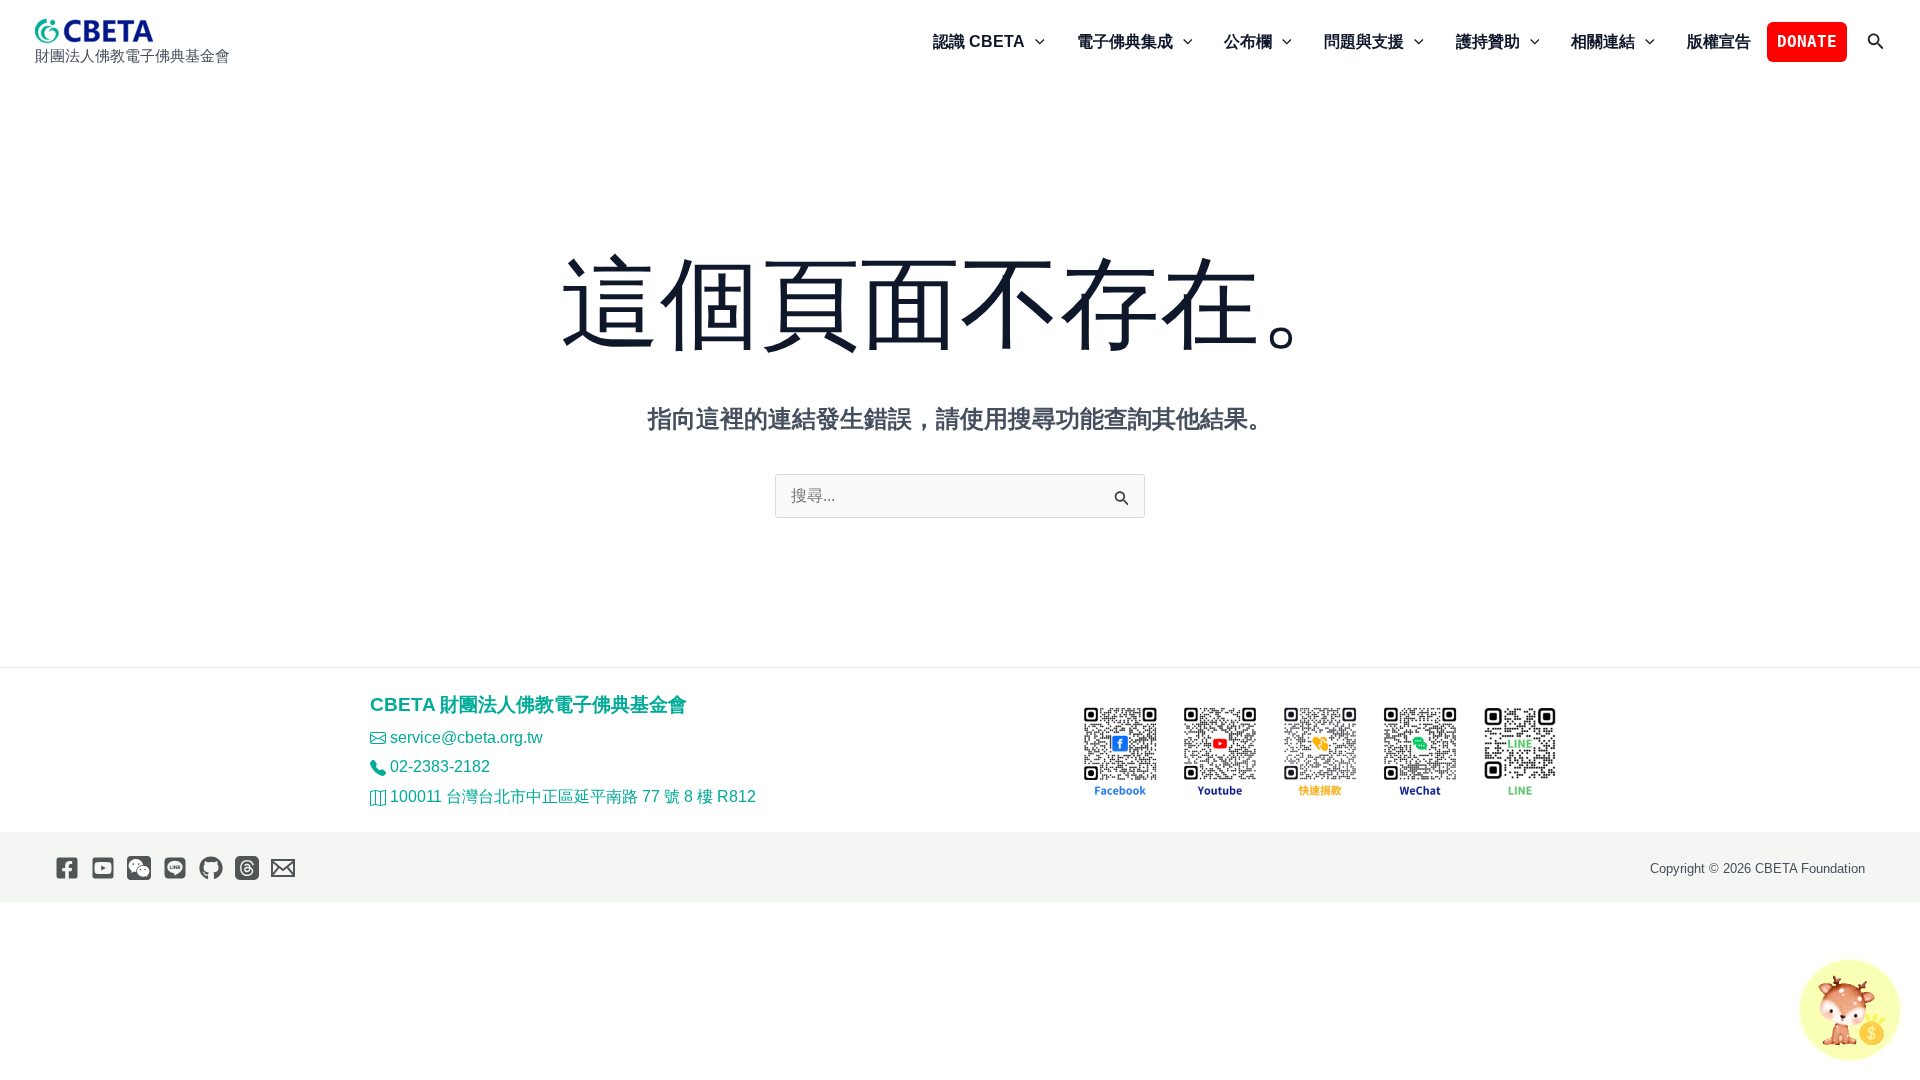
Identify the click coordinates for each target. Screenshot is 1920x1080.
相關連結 (1603, 41)
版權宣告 (1719, 41)
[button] (1035, 42)
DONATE (1807, 41)
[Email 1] (283, 868)
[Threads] (247, 868)
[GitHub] (211, 868)
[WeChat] (139, 868)
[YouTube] (103, 868)
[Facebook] (67, 868)
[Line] (175, 868)
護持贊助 (1488, 41)
